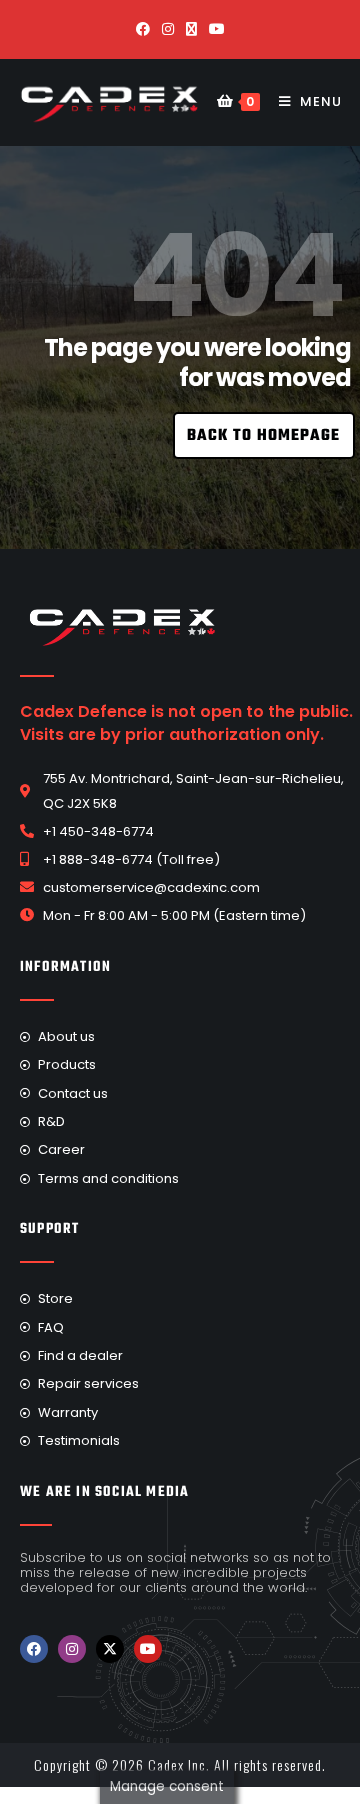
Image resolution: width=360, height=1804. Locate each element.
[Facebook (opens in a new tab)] (143, 29)
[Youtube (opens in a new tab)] (217, 29)
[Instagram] (72, 1649)
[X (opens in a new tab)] (191, 29)
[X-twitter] (110, 1649)
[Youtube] (148, 1649)
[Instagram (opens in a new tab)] (168, 29)
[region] (180, 339)
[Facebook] (34, 1649)
